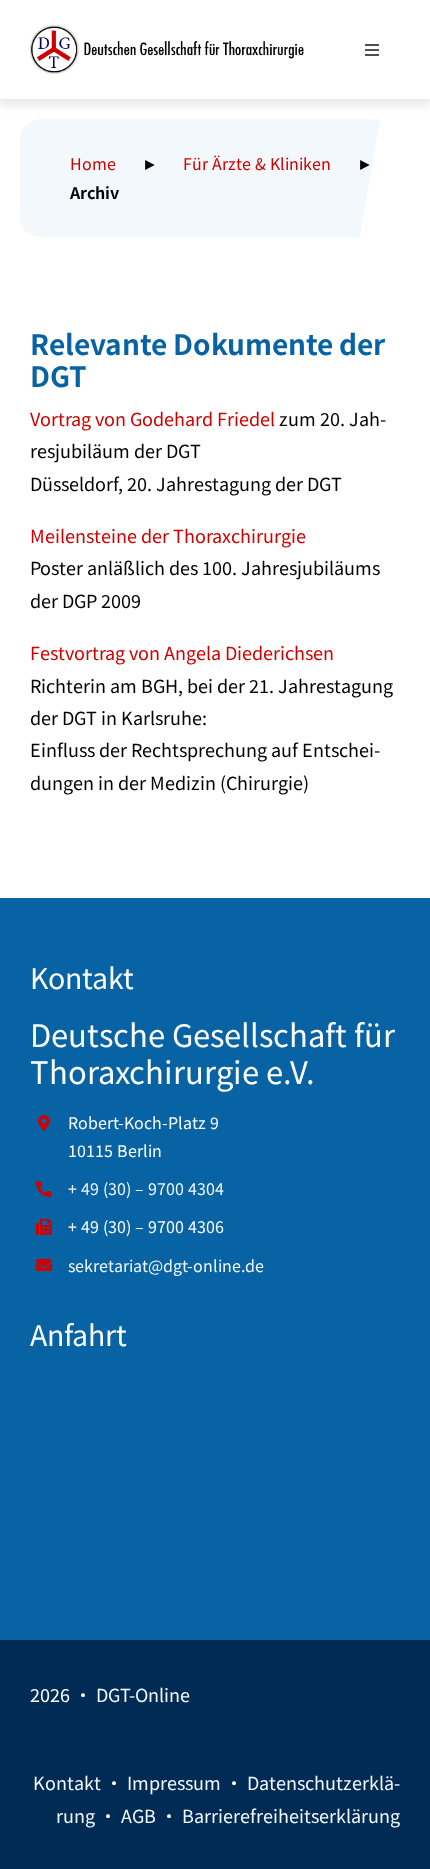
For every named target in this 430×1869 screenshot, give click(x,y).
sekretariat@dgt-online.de (166, 1265)
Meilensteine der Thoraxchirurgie (168, 535)
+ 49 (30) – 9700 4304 (146, 1188)
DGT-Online (143, 1694)
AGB (138, 1815)
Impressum (174, 1782)
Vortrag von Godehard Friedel (152, 418)
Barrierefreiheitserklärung (291, 1815)
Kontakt (67, 1782)
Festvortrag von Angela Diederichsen (182, 652)
